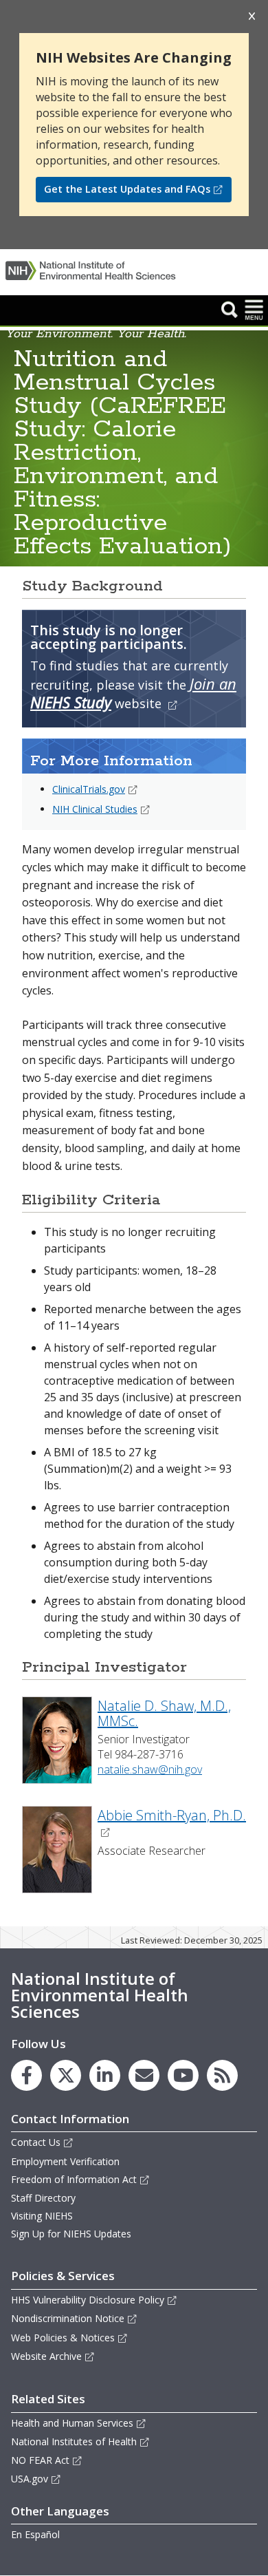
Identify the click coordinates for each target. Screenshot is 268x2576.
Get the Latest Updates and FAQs (127, 189)
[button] (230, 309)
